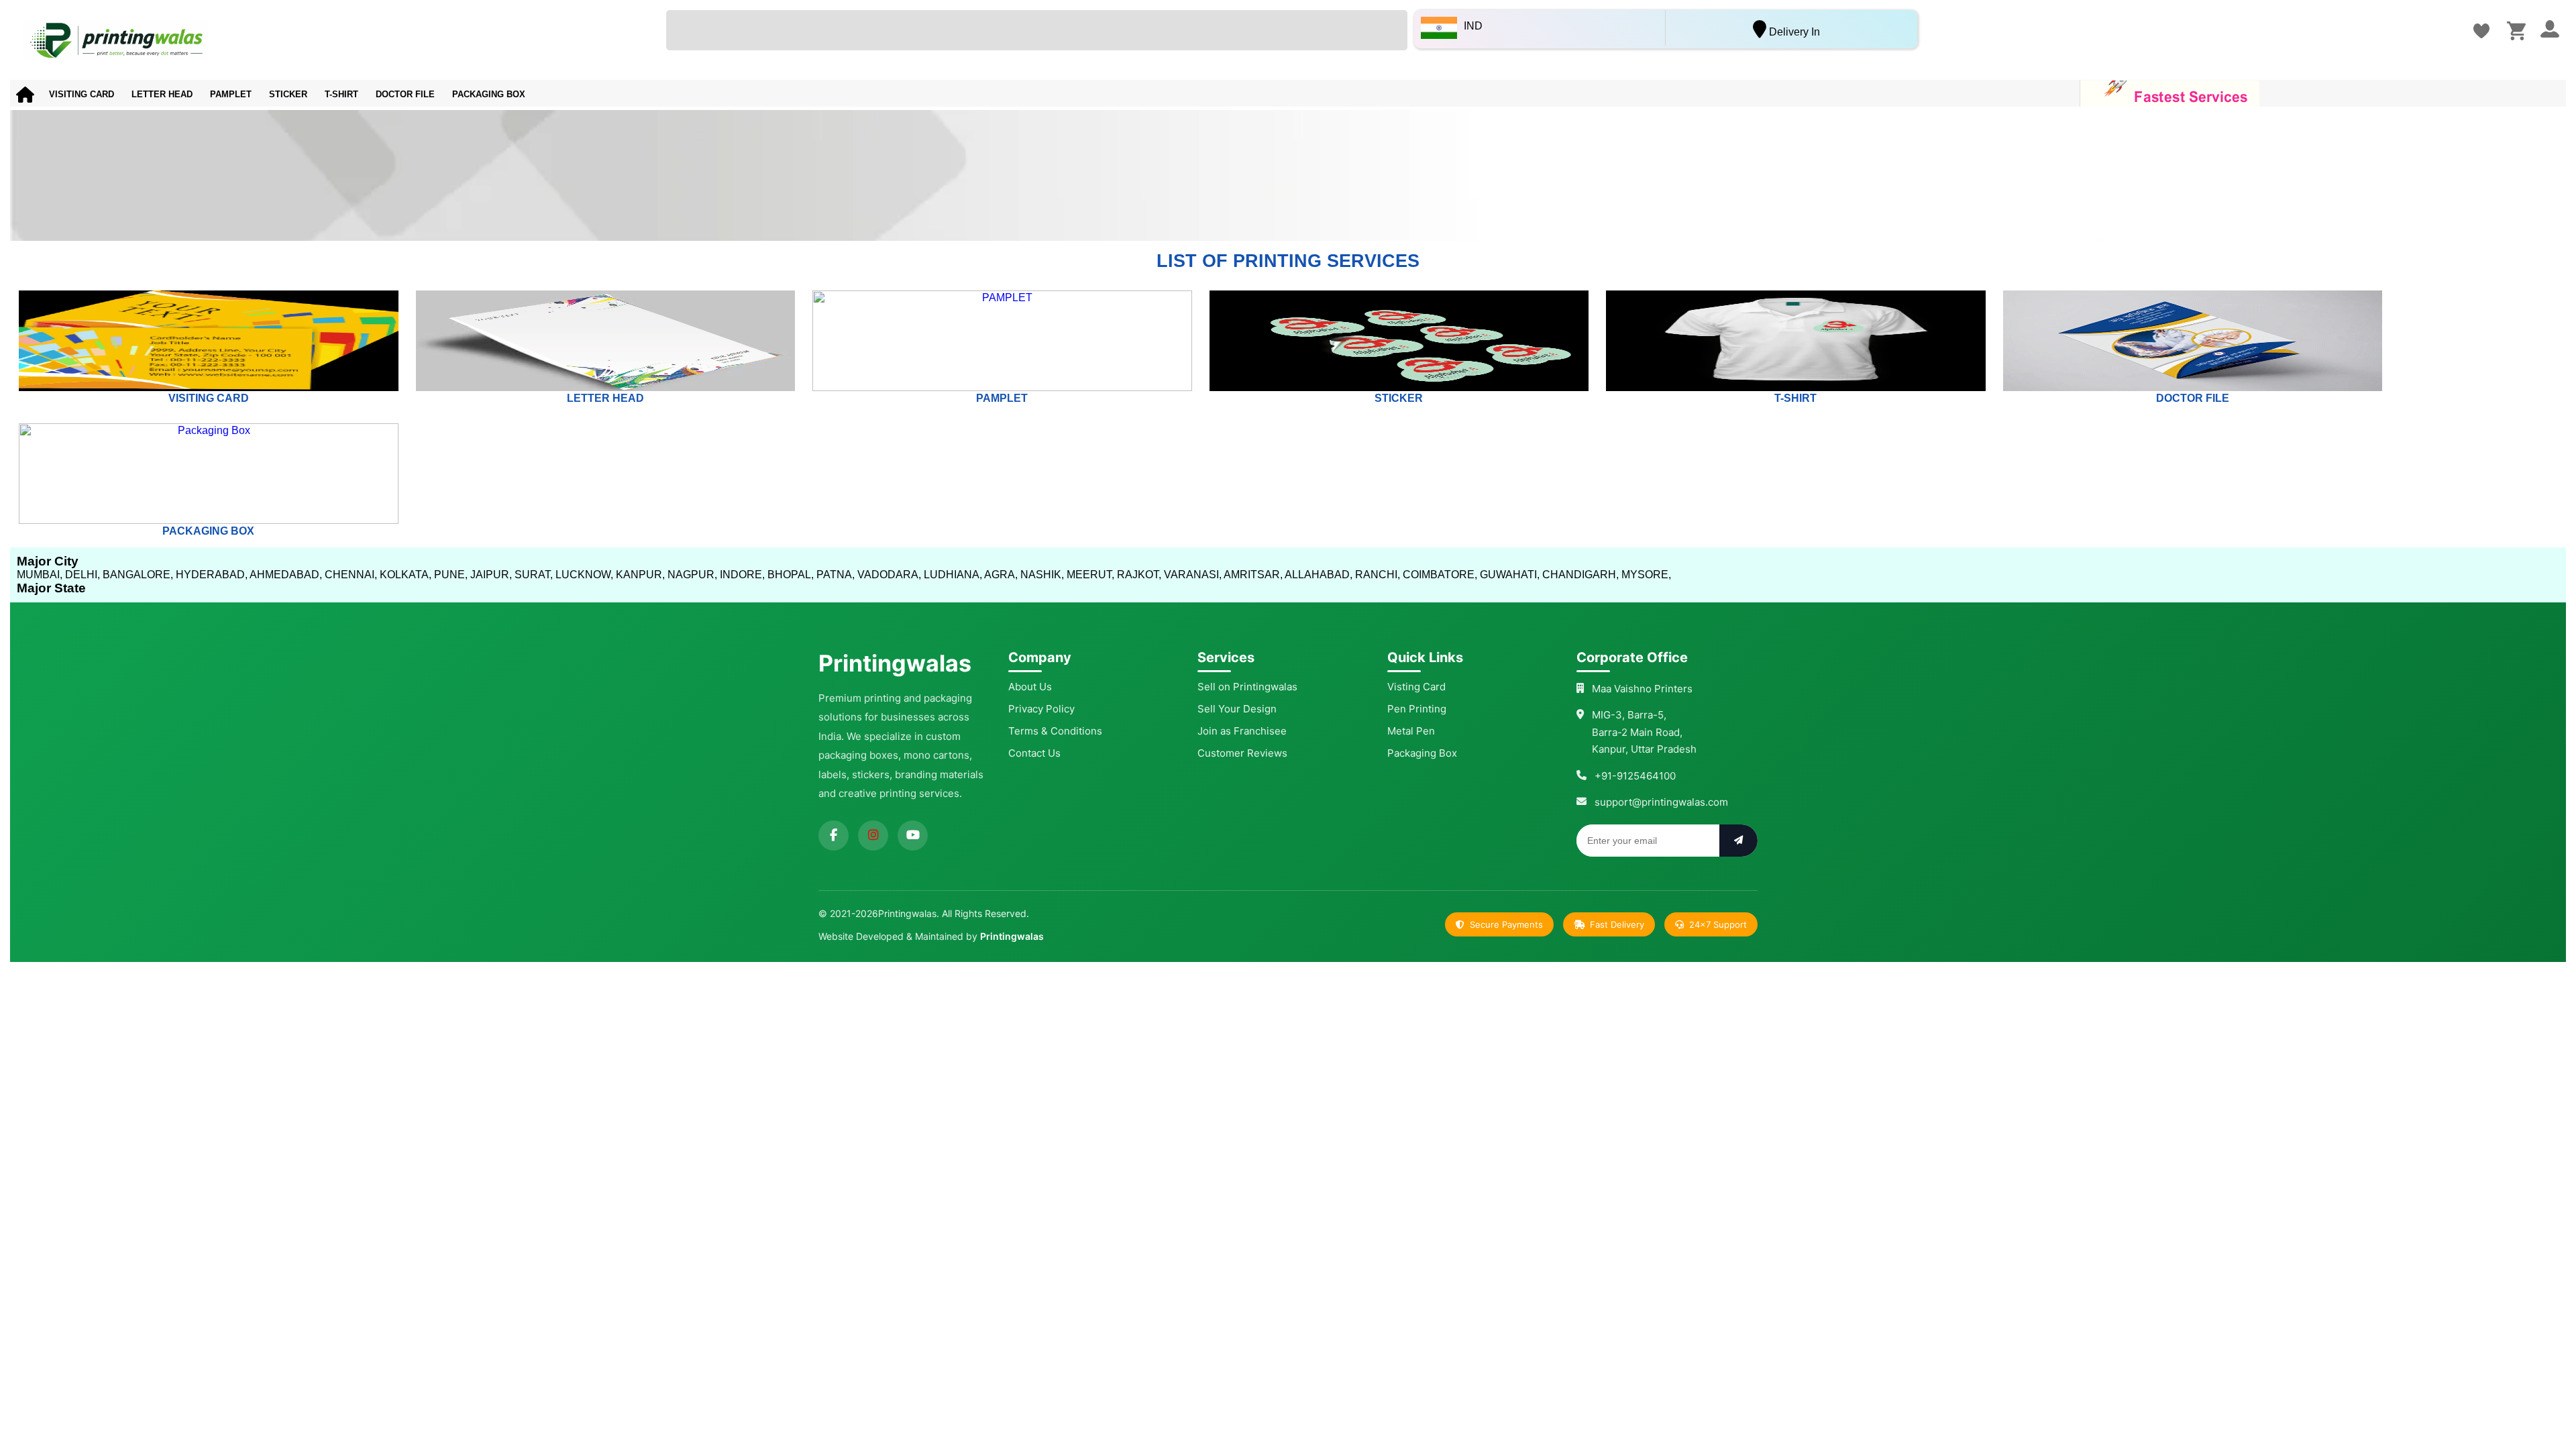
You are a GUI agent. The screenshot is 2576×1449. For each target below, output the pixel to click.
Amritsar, (1253, 575)
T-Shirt (341, 94)
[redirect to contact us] (2481, 31)
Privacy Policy (1041, 709)
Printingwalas (1012, 936)
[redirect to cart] (2516, 31)
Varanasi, (1193, 575)
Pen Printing (1417, 709)
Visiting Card (82, 94)
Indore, (742, 575)
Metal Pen (1411, 731)
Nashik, (1042, 575)
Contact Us (1034, 753)
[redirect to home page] (330, 40)
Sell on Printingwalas (1247, 687)
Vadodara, (889, 575)
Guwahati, (1510, 575)
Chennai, (351, 575)
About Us (1030, 687)
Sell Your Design (1237, 709)
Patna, (836, 575)
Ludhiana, (953, 575)
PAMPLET (231, 94)
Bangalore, (138, 575)
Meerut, (1090, 575)
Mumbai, (40, 575)
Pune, (451, 575)
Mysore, (1646, 575)
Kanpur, (640, 575)
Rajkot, (1139, 575)
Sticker (288, 94)
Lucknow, (584, 575)
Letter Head (162, 94)
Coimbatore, (1440, 575)
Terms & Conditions (1055, 731)
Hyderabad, (212, 575)
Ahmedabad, (286, 575)
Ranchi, (1378, 575)
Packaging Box (489, 94)
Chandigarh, (1580, 575)
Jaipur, (491, 575)
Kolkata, (406, 575)
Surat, (534, 575)
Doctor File (405, 94)
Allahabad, (1319, 575)
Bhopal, (791, 575)
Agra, (1001, 575)
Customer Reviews (1242, 753)
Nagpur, (692, 575)
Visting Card (1416, 687)
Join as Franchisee (1242, 731)
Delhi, (83, 575)
